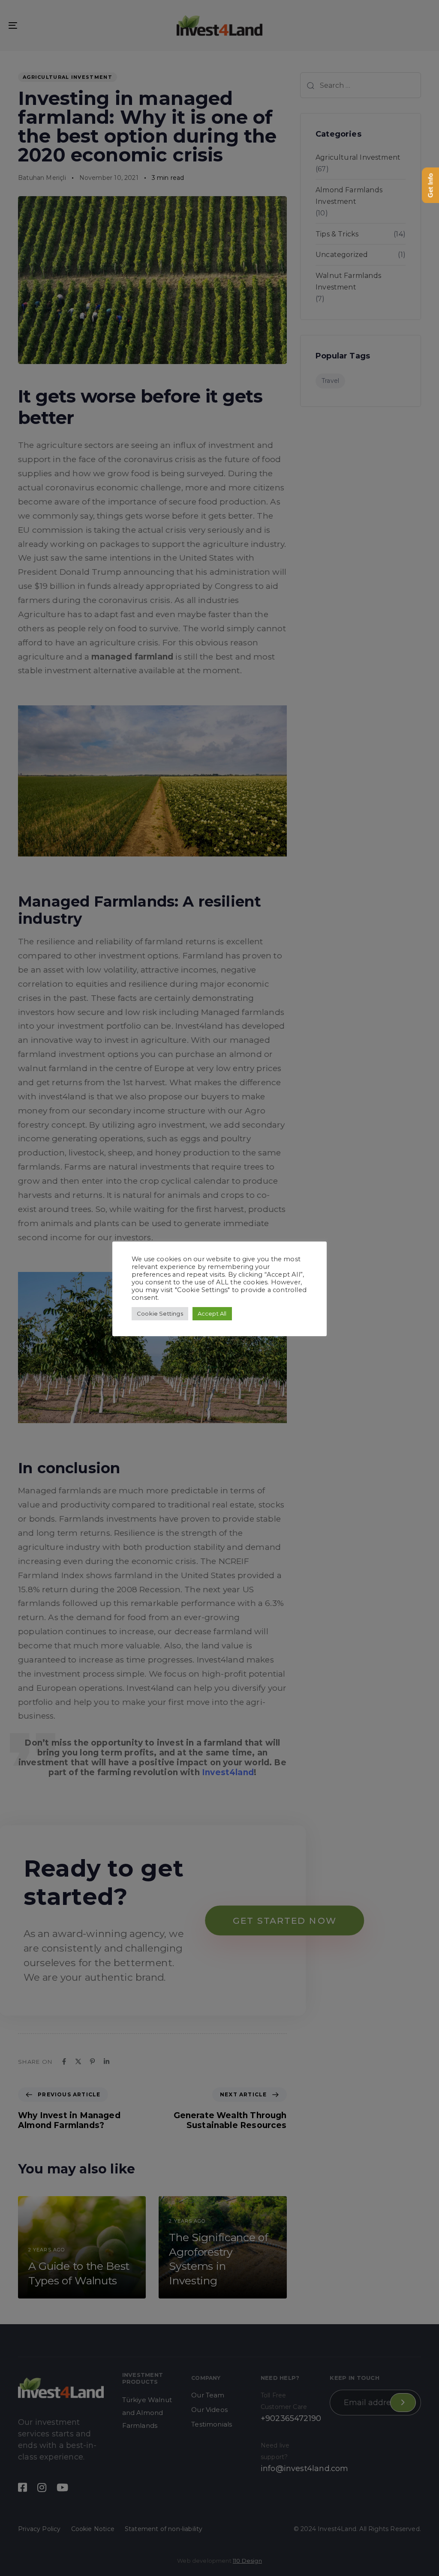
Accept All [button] (212, 1313)
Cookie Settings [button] (160, 1313)
